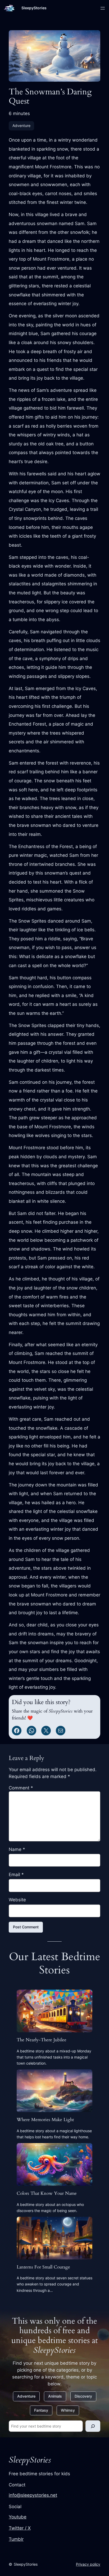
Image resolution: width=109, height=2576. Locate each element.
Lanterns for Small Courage (43, 2267)
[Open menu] (103, 8)
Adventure (21, 126)
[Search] (93, 2426)
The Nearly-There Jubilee (42, 2040)
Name (17, 1849)
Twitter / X (20, 2528)
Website (17, 1900)
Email (16, 1875)
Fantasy (41, 2410)
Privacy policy (88, 2564)
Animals (55, 2396)
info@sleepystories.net (33, 2495)
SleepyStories (34, 8)
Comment (21, 1788)
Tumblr (16, 2539)
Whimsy (68, 2410)
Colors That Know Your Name (47, 2193)
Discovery (83, 2396)
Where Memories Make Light (45, 2120)
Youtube (18, 2517)
